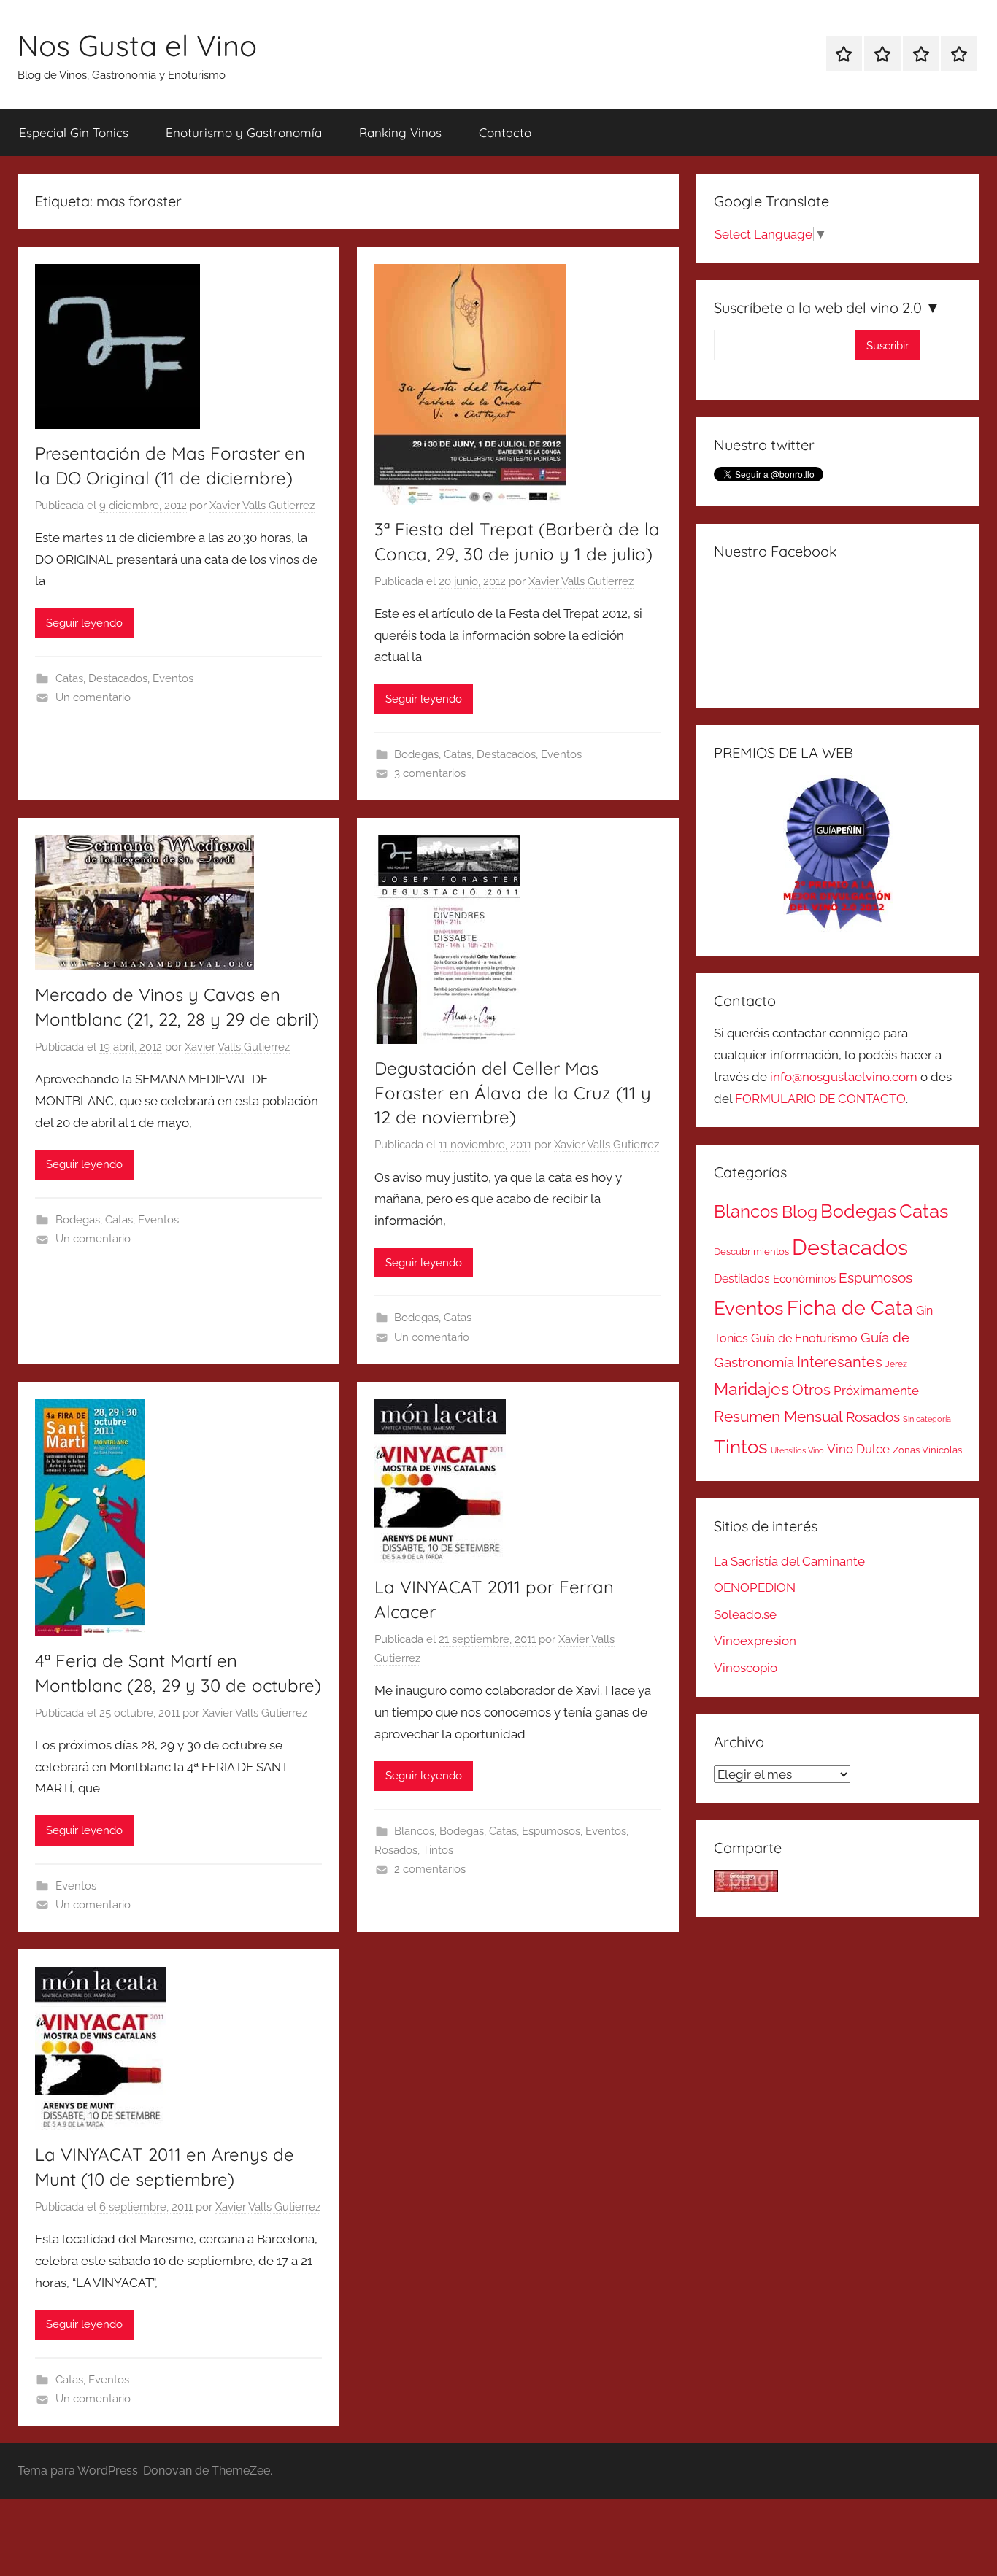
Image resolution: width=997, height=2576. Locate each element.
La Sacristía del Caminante (789, 1561)
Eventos (173, 678)
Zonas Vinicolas (927, 1450)
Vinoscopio (746, 1668)
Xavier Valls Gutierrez (262, 506)
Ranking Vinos (400, 132)
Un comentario (93, 697)
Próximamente (876, 1391)
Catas (69, 678)
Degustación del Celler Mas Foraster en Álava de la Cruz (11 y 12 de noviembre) (513, 1092)
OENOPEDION (755, 1587)
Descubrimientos (751, 1252)
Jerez (896, 1364)
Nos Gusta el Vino (137, 45)
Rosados (396, 1850)
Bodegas (416, 754)
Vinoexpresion (755, 1641)
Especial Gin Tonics (74, 132)
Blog (800, 1212)
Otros (811, 1390)
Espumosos (551, 1831)
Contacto (505, 132)
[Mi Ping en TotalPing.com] (746, 1888)
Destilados (742, 1279)
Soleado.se (745, 1614)
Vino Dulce (858, 1449)
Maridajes (751, 1389)
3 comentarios (430, 773)
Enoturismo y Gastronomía (244, 132)
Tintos (438, 1850)
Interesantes (840, 1362)
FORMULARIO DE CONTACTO (820, 1099)
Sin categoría (927, 1419)
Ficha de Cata (850, 1307)
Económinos (804, 1279)
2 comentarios (430, 1869)
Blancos (414, 1831)
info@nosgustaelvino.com (844, 1077)
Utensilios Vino (797, 1450)
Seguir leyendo (84, 623)
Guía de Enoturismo (804, 1338)
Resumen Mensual (778, 1416)
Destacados (118, 678)
